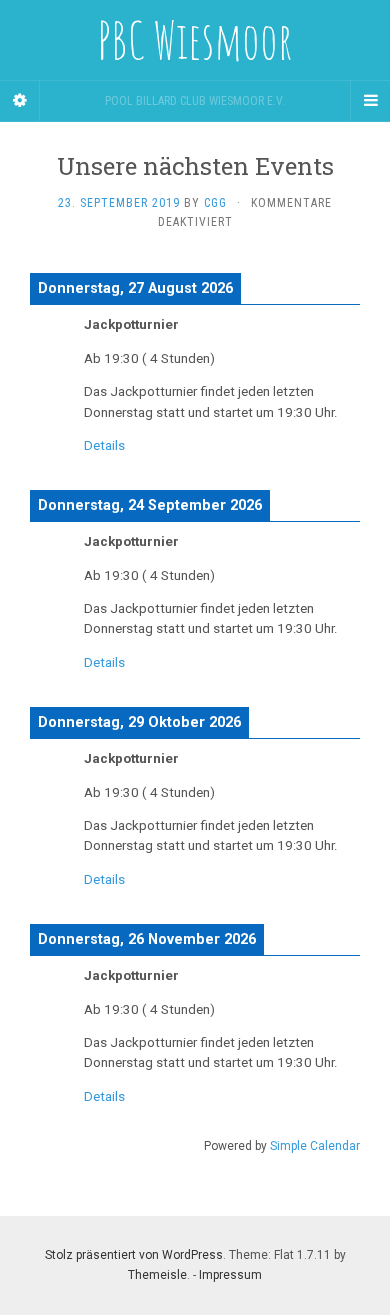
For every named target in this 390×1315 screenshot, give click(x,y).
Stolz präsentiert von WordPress (134, 1255)
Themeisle (157, 1275)
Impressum (230, 1275)
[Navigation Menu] (370, 101)
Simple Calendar (315, 1146)
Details (104, 445)
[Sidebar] (20, 101)
